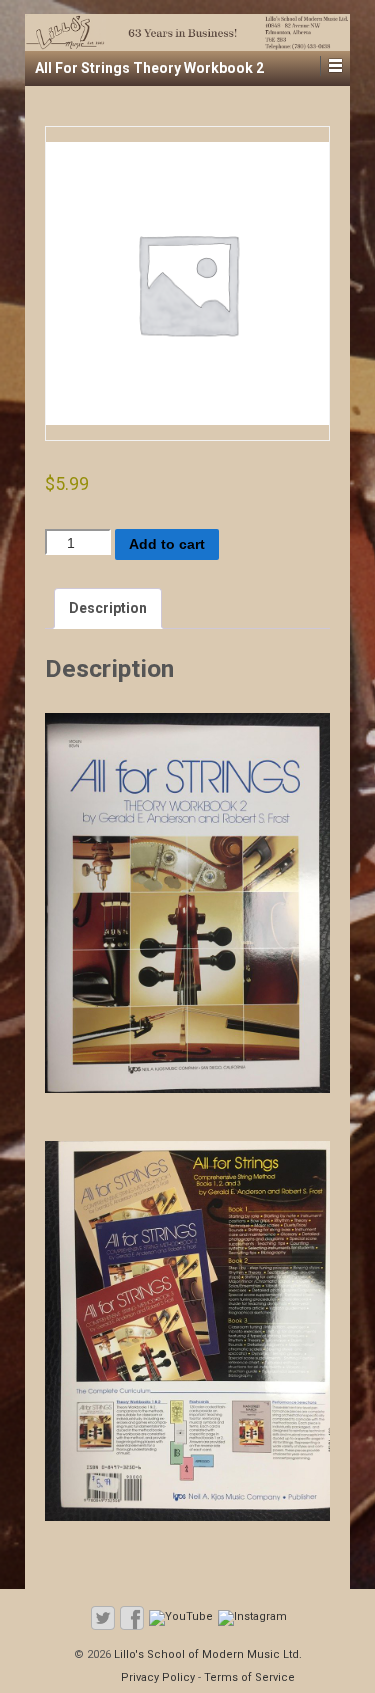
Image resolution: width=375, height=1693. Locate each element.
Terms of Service (249, 1677)
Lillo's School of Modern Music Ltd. (206, 1654)
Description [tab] (108, 608)
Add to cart (167, 544)
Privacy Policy (158, 1677)
